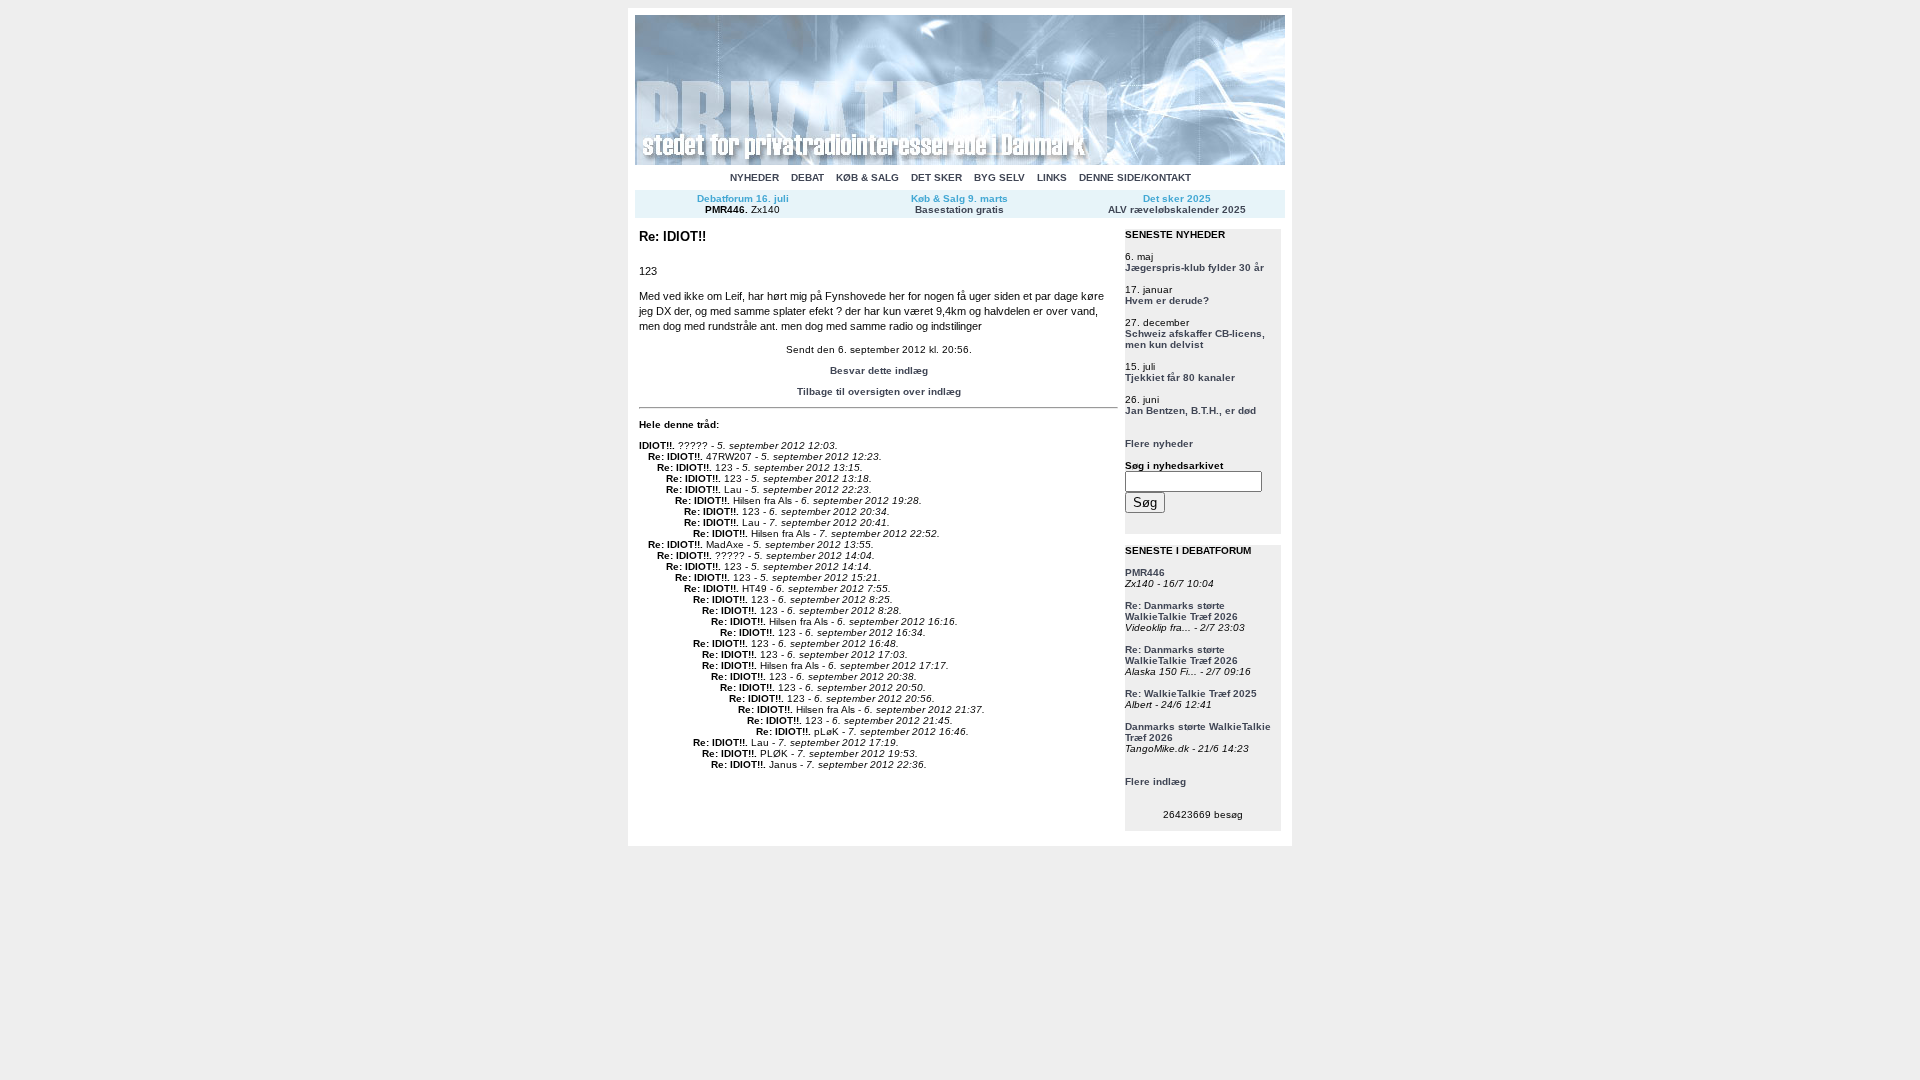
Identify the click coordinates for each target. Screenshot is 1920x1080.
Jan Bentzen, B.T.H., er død (1190, 410)
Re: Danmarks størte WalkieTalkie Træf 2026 (1181, 611)
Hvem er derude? (1167, 300)
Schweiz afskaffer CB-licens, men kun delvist (1195, 339)
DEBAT (807, 177)
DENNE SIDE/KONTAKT (1135, 177)
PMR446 (725, 209)
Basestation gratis (959, 209)
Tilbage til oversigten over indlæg (879, 391)
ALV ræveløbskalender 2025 (1177, 209)
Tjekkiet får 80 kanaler (1180, 377)
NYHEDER (754, 177)
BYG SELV (999, 177)
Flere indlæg (1155, 781)
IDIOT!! (655, 445)
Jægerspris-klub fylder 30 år (1194, 267)
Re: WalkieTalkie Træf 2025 (1191, 693)
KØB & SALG (867, 177)
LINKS (1052, 177)
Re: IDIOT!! (674, 456)
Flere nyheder (1159, 443)
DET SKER (936, 177)
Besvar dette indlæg (879, 370)
